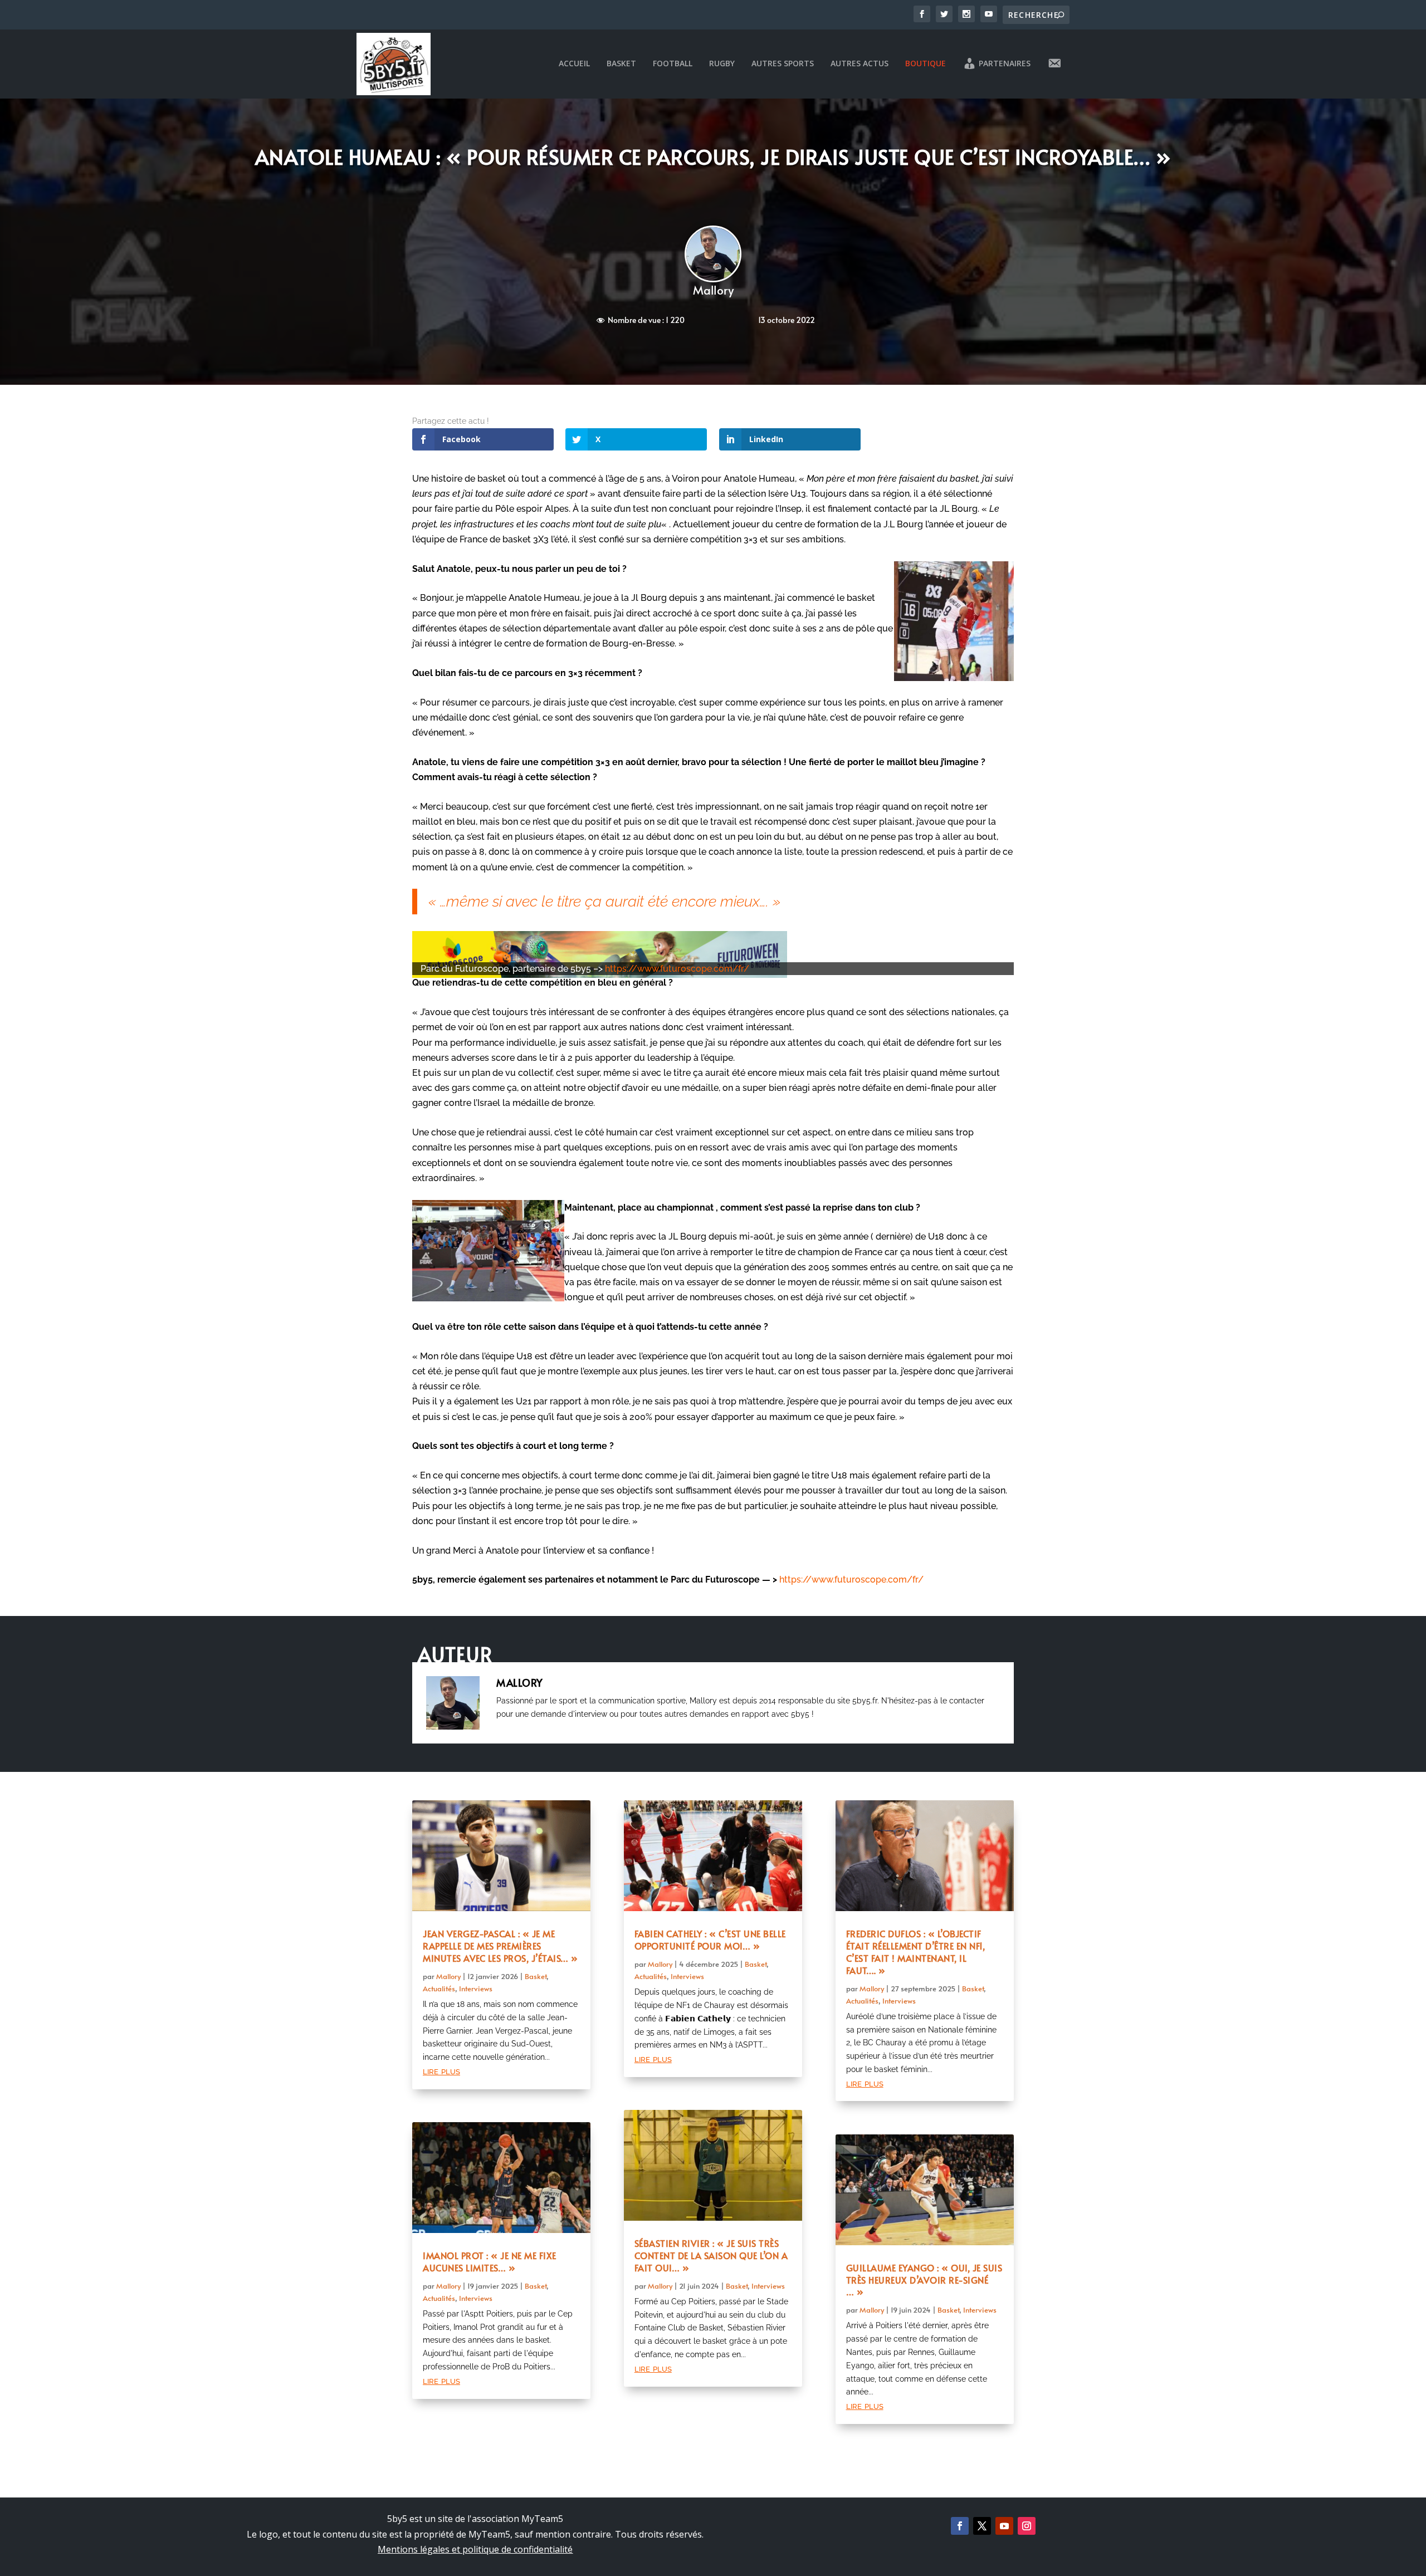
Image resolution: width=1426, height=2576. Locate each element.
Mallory (713, 290)
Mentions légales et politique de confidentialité (475, 2549)
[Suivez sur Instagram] (1027, 2526)
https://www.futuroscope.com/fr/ (677, 969)
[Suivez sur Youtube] (1004, 2526)
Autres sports (783, 64)
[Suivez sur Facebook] (960, 2526)
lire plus (441, 2071)
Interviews (476, 1989)
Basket (621, 64)
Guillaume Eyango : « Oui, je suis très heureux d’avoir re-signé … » (924, 2280)
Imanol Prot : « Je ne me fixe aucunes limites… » (490, 2261)
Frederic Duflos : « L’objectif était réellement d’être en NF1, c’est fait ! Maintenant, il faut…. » (916, 1951)
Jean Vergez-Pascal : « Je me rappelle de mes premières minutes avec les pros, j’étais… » (500, 1946)
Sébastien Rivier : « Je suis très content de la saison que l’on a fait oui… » (711, 2255)
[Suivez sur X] (982, 2526)
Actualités (439, 1989)
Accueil (574, 64)
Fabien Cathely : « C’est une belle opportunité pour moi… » (710, 1940)
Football (673, 64)
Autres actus (859, 64)
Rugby (722, 64)
